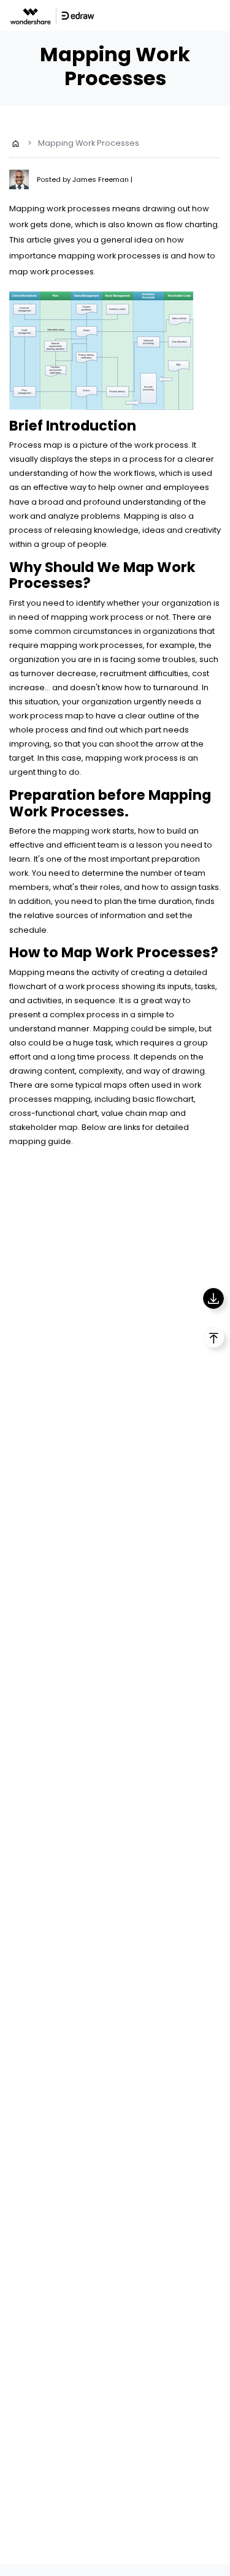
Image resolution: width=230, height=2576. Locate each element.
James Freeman (102, 179)
